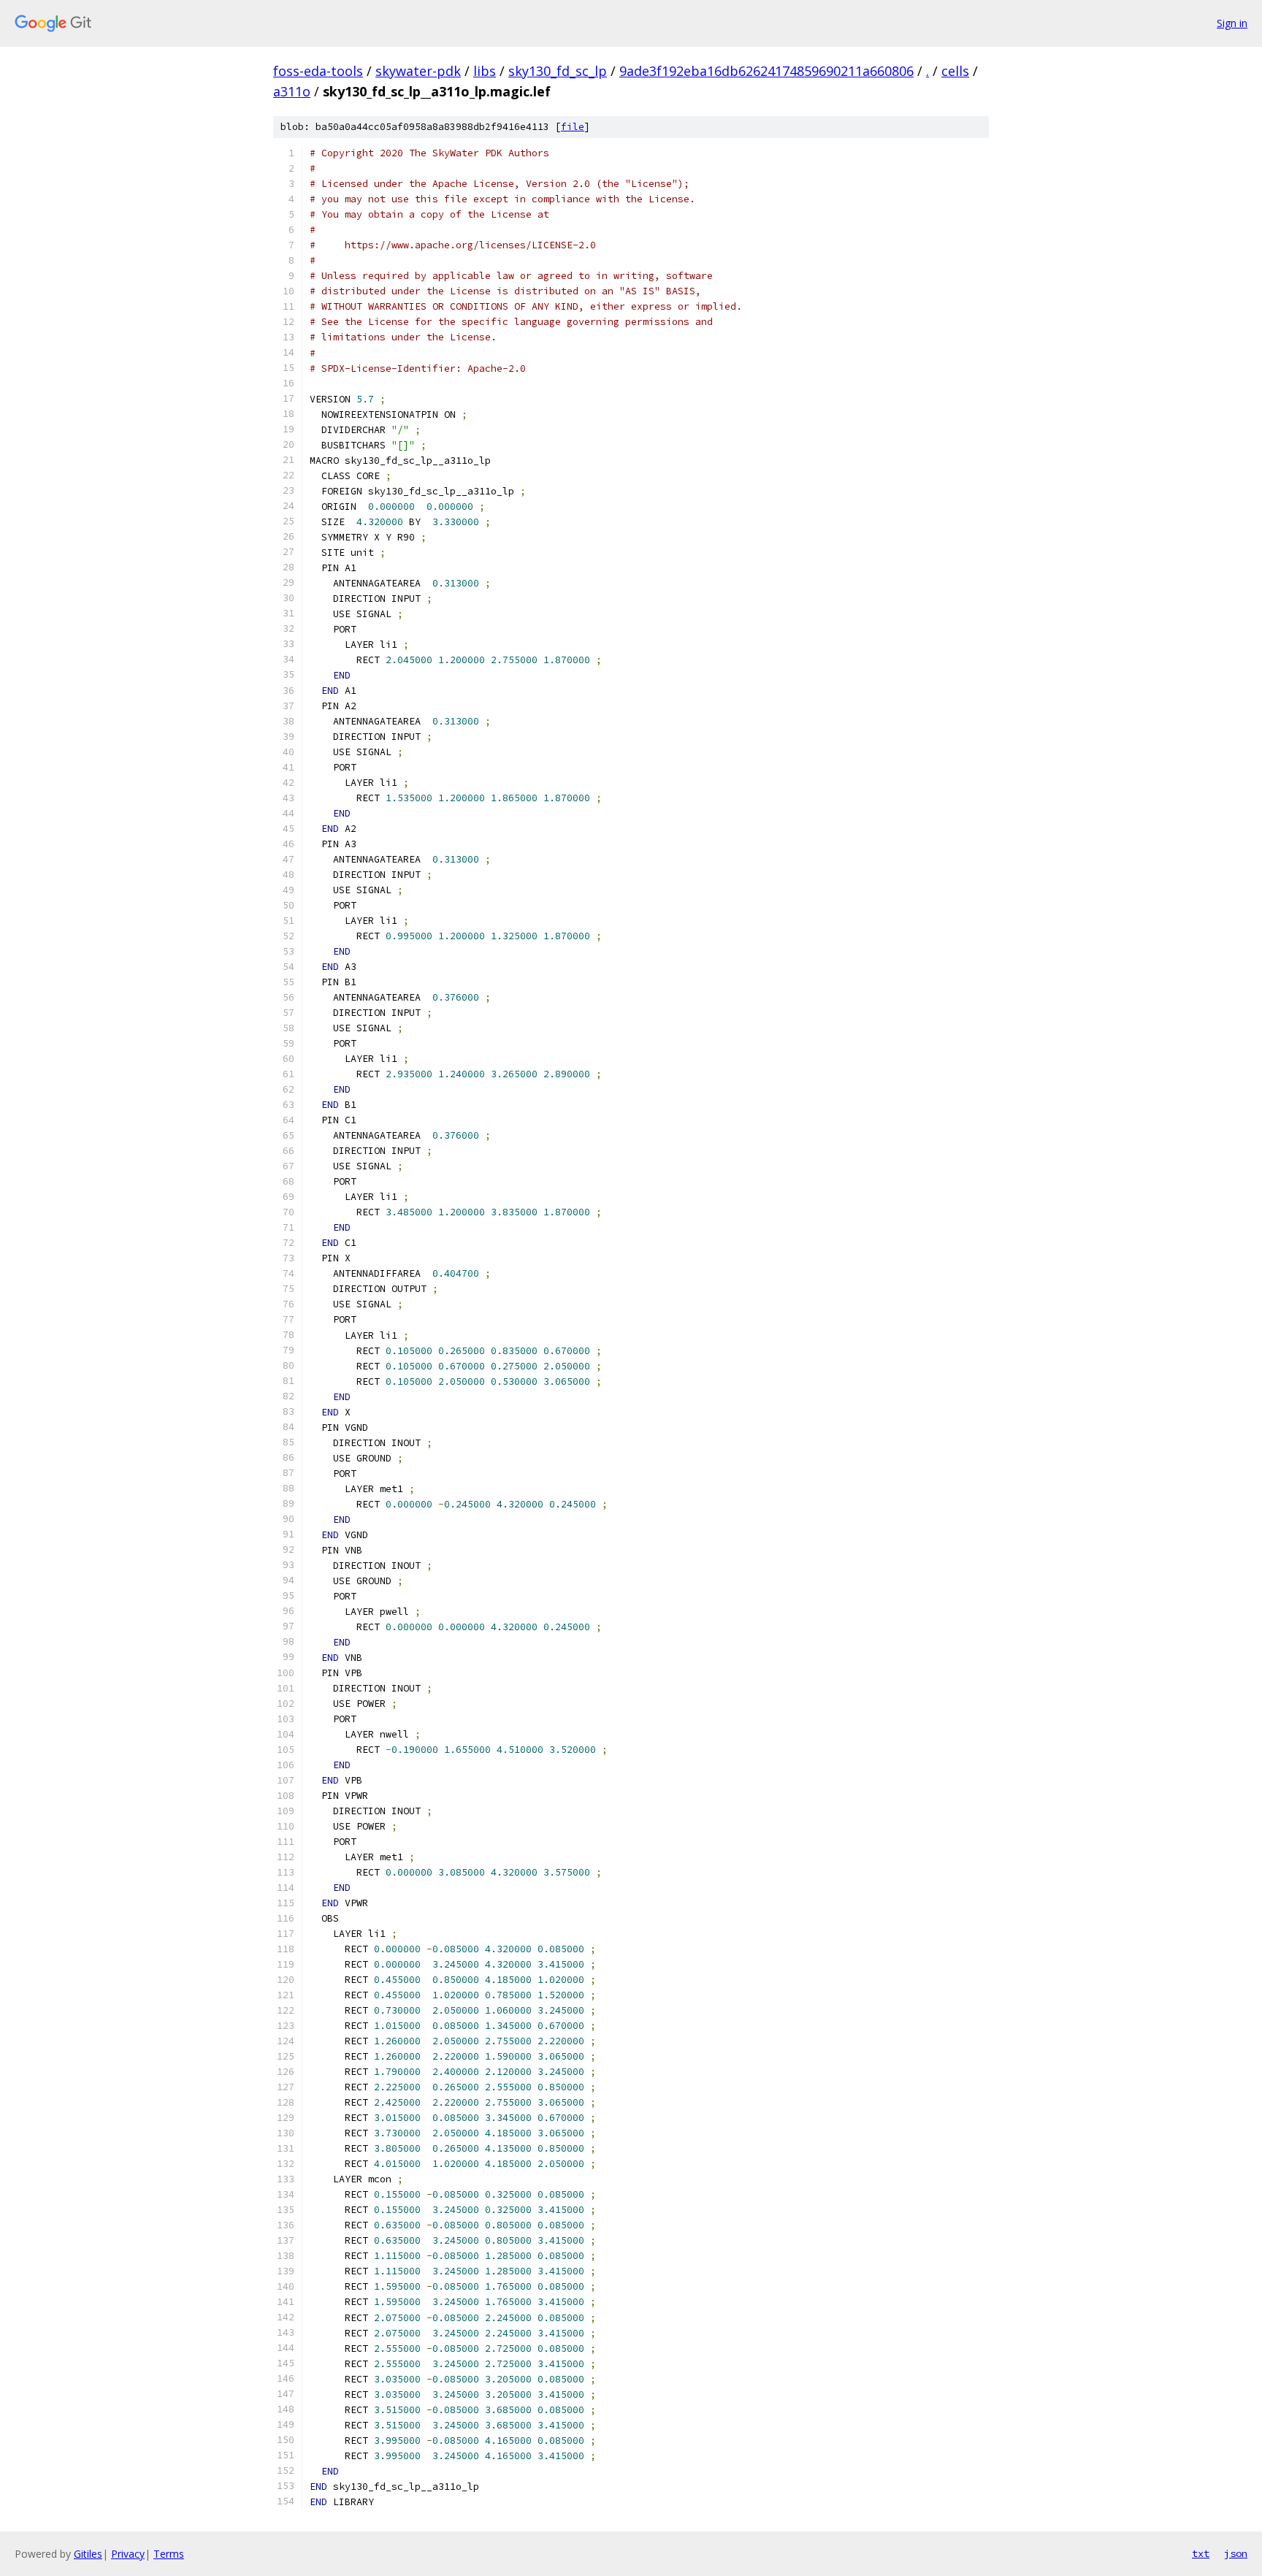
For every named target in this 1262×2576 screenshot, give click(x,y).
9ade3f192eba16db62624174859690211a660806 (766, 71)
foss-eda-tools (318, 71)
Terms (169, 2554)
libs (485, 71)
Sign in (1232, 23)
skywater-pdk (418, 71)
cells (955, 71)
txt (1201, 2553)
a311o (292, 91)
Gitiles (88, 2554)
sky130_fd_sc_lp (558, 71)
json (1236, 2553)
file (573, 127)
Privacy (128, 2554)
